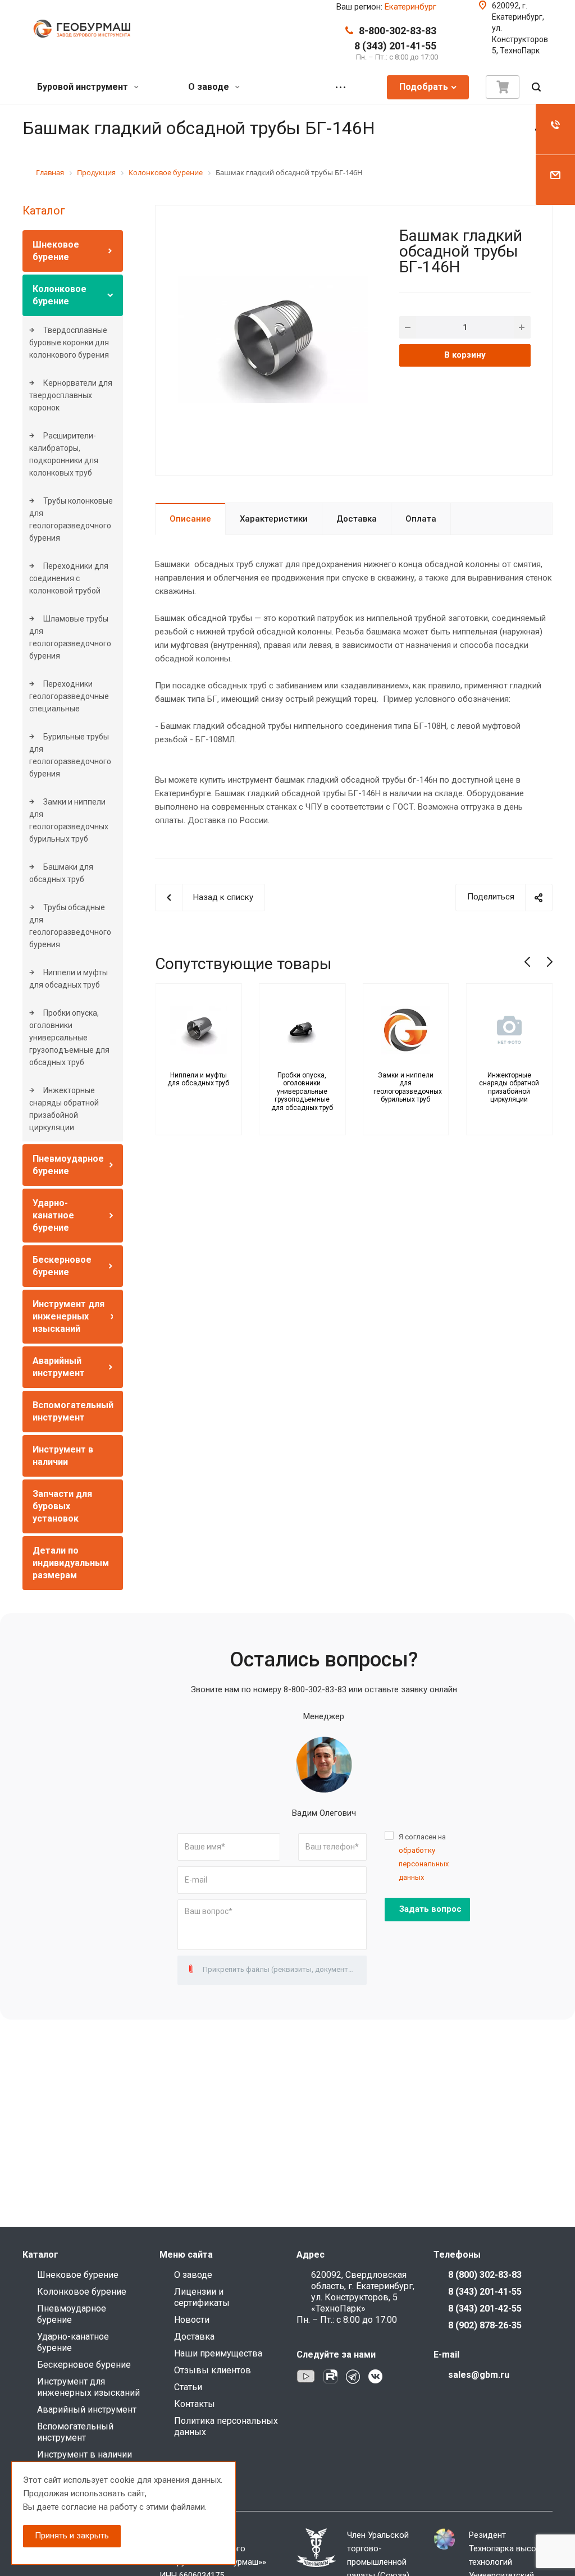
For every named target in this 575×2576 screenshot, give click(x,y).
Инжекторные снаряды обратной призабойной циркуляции (64, 1109)
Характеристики (274, 519)
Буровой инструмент (84, 87)
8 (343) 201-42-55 (485, 2308)
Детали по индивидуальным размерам (71, 1563)
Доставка (357, 519)
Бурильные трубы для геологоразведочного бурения (70, 755)
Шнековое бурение (78, 2275)
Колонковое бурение (82, 2292)
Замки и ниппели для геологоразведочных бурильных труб (69, 820)
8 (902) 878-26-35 (485, 2325)
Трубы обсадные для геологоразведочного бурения (70, 926)
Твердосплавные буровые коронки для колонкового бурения (69, 342)
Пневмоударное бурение (72, 2314)
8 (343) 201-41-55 (395, 46)
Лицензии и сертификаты (202, 2297)
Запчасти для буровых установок (62, 1506)
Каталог (44, 211)
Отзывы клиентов (213, 2370)
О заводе (210, 87)
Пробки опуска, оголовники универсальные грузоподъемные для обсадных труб (69, 1038)
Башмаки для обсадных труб (61, 873)
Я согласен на (424, 1857)
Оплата (421, 519)
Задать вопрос (430, 1909)
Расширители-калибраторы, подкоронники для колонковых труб (64, 454)
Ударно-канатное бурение (53, 1215)
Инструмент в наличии (85, 2454)
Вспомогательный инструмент (75, 2432)
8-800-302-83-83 (398, 31)
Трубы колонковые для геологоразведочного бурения (71, 519)
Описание (190, 519)
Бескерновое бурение (84, 2365)
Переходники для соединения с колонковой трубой (69, 578)
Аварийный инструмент (87, 2410)
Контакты (195, 2404)
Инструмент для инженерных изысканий (69, 1316)
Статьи (188, 2387)
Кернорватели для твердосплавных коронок (71, 395)
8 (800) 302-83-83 (485, 2275)
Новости (192, 2320)
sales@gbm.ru (479, 2375)
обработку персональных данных (424, 1864)
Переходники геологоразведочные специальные (69, 696)
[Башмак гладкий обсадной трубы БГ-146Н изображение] (273, 339)
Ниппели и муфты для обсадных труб (69, 979)
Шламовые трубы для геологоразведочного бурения (70, 637)
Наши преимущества (218, 2353)
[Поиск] (536, 87)
